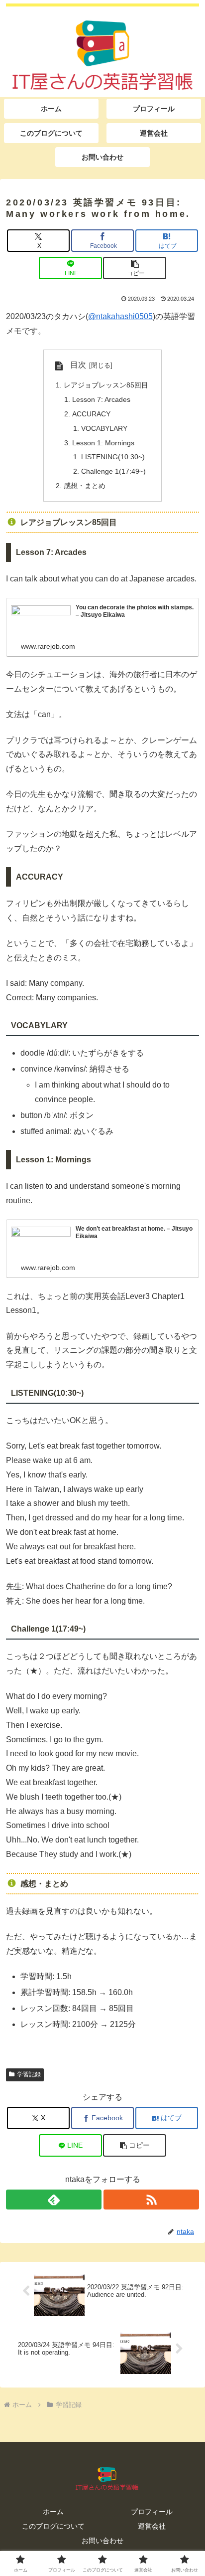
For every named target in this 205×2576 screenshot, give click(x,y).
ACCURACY (91, 414)
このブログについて (53, 2526)
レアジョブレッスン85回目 (106, 385)
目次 (78, 365)
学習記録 (29, 2074)
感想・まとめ (85, 486)
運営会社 (152, 2526)
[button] (134, 268)
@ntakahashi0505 (120, 316)
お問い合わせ (102, 2541)
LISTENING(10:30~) (113, 457)
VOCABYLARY (104, 428)
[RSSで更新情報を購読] (151, 2200)
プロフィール (152, 2512)
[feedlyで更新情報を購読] (54, 2200)
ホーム (53, 2512)
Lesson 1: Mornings (103, 443)
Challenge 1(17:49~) (113, 471)
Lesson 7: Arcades (101, 399)
